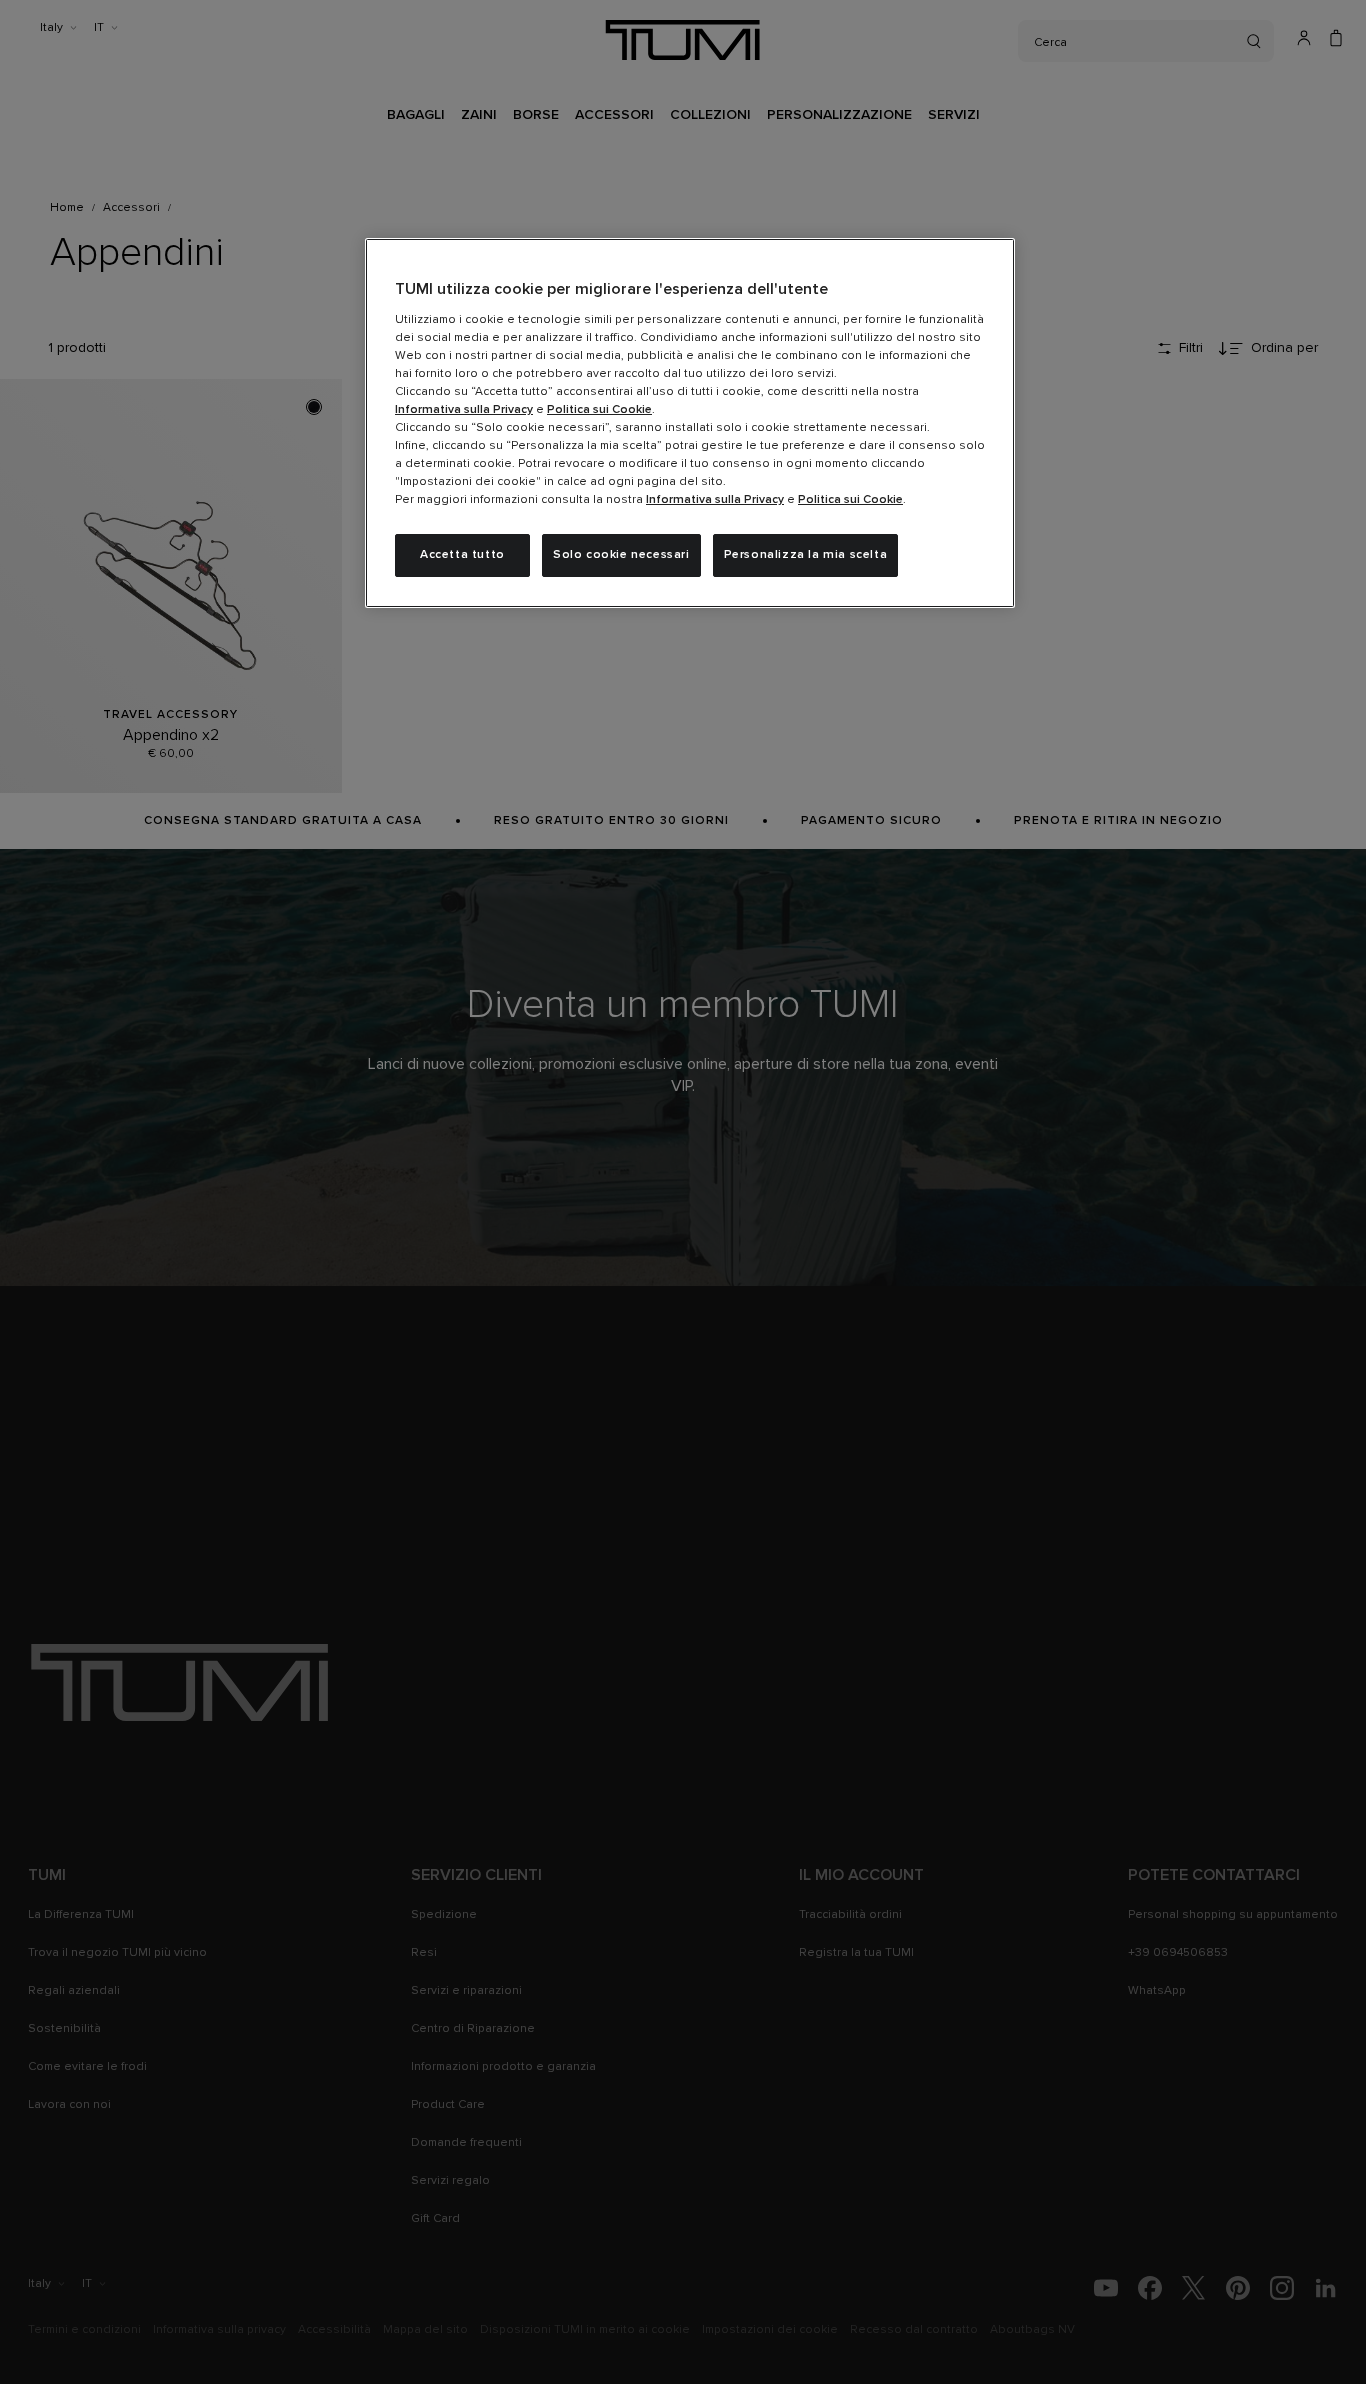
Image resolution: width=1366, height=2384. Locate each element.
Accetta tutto (462, 555)
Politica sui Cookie (599, 410)
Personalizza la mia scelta (806, 555)
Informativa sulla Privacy (464, 410)
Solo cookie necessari (621, 555)
